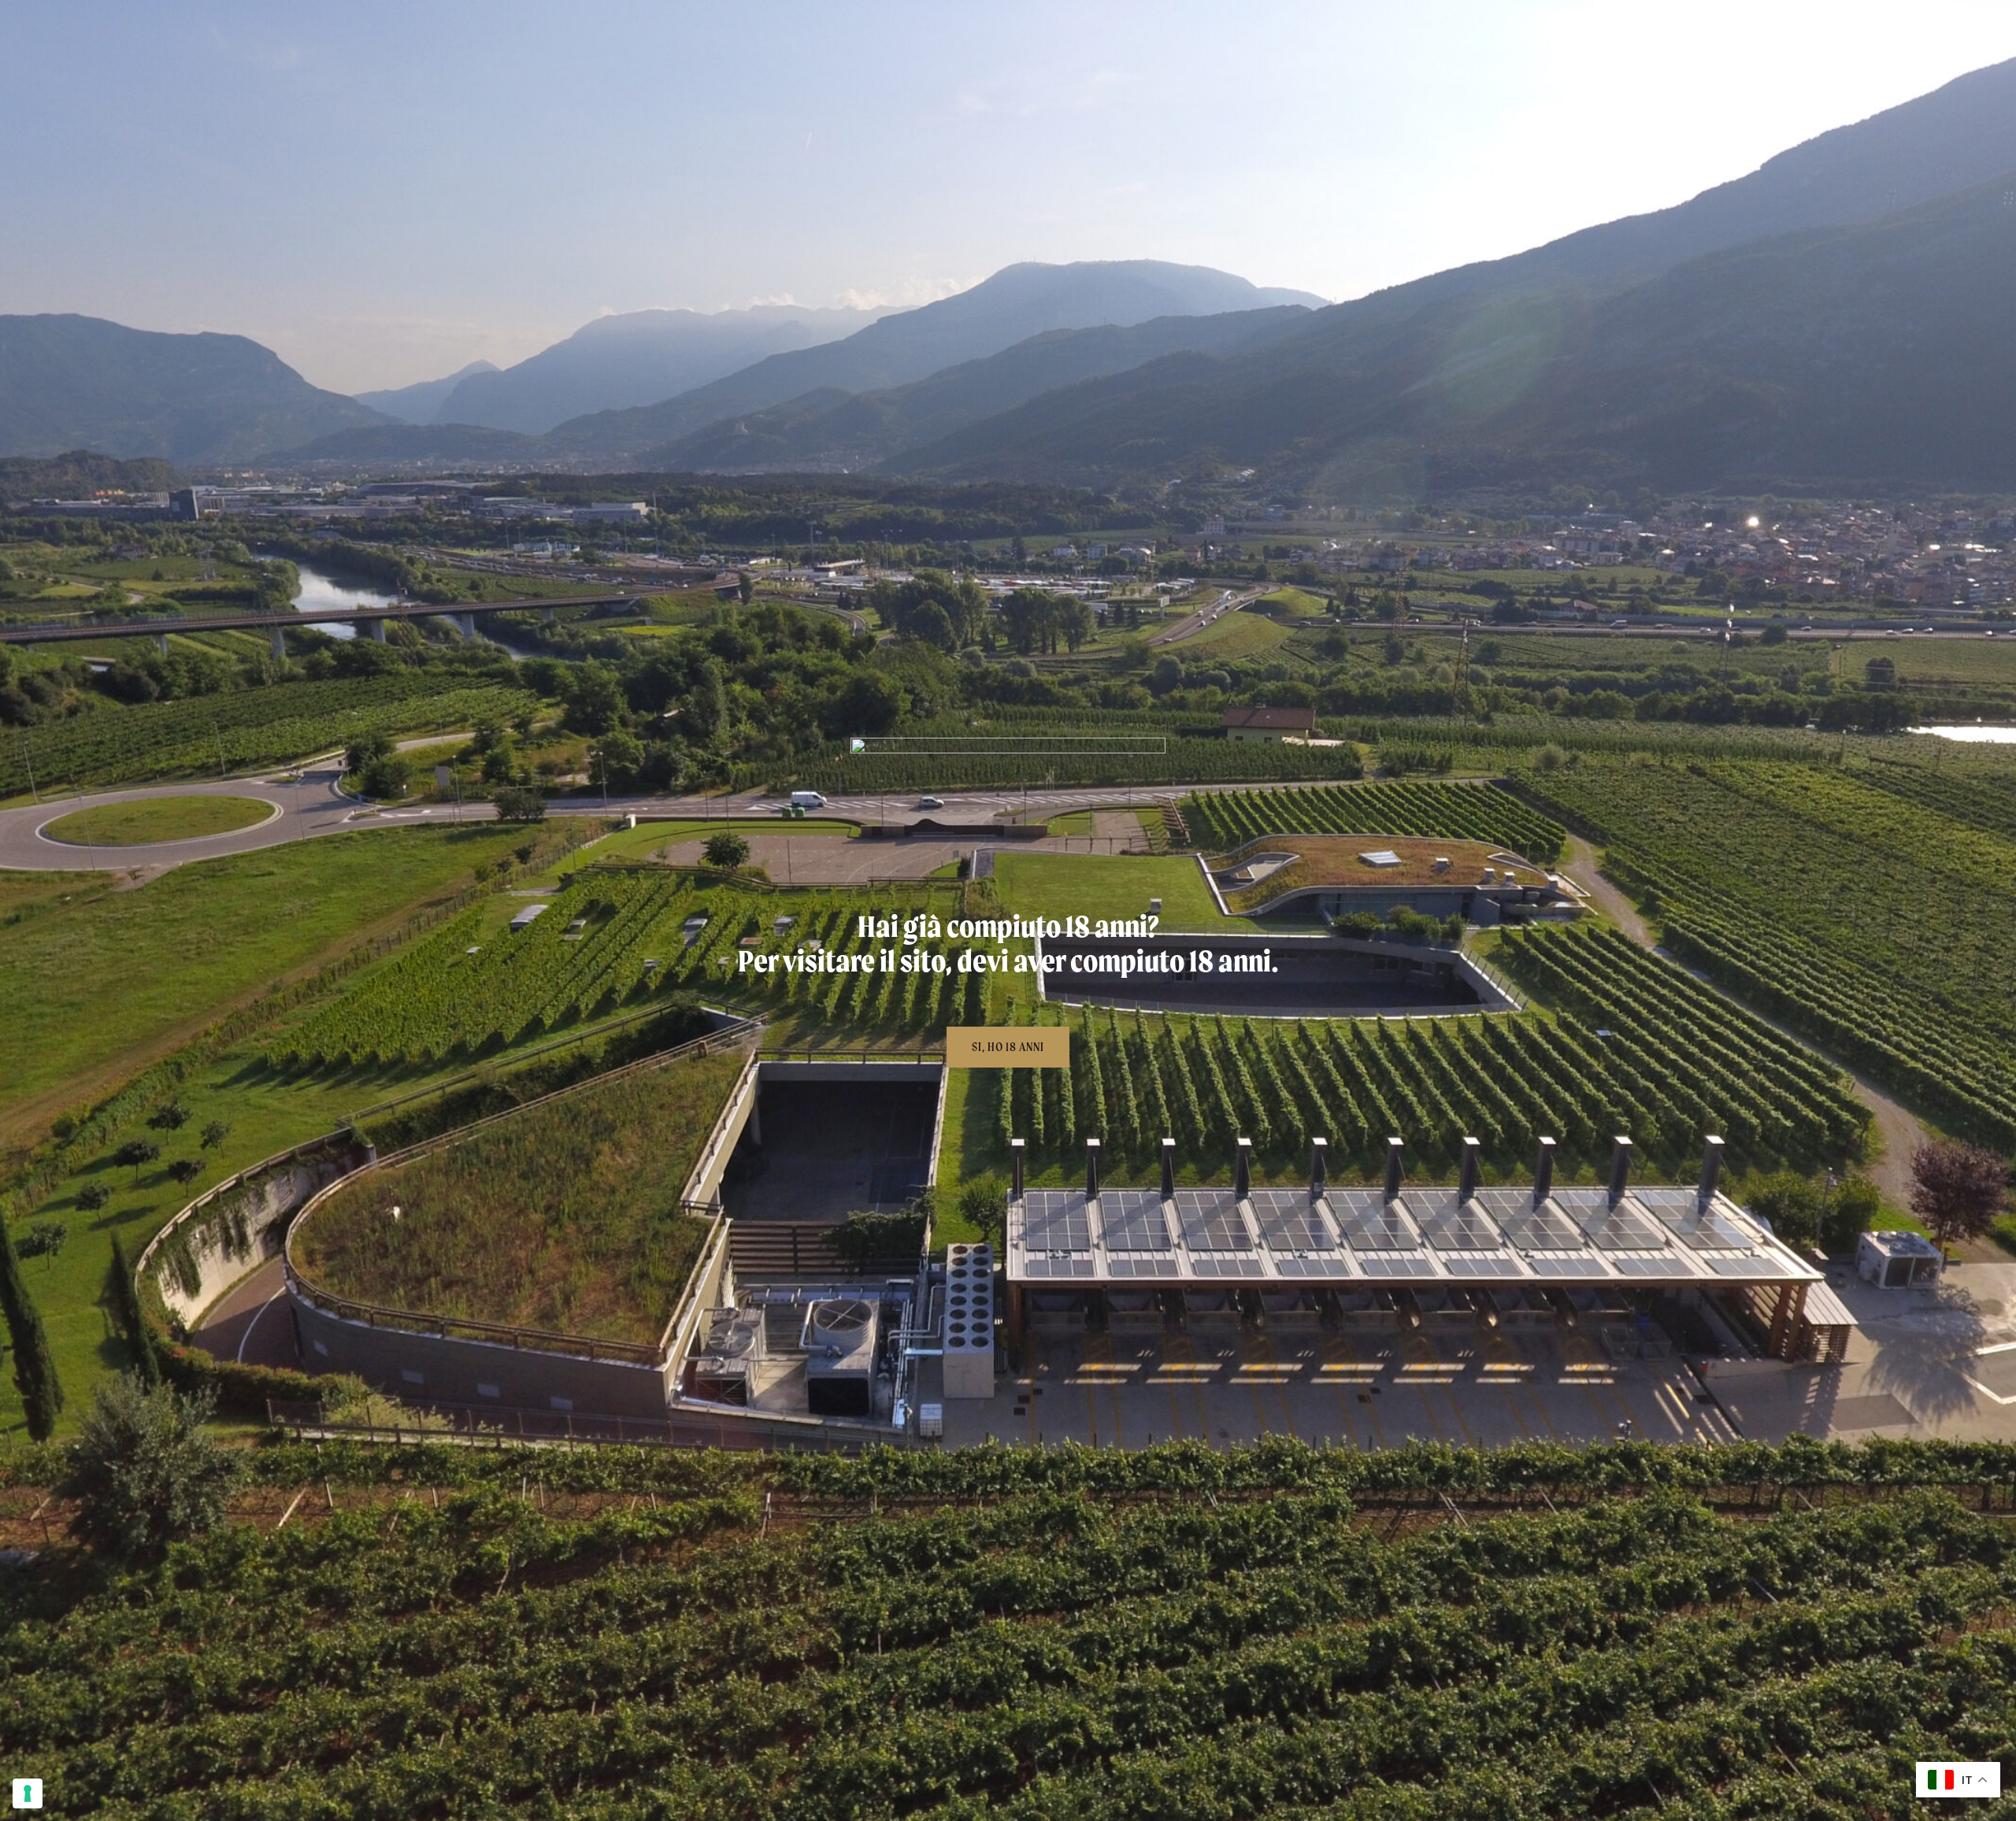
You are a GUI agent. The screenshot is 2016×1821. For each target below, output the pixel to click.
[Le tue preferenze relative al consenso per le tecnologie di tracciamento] (28, 1793)
